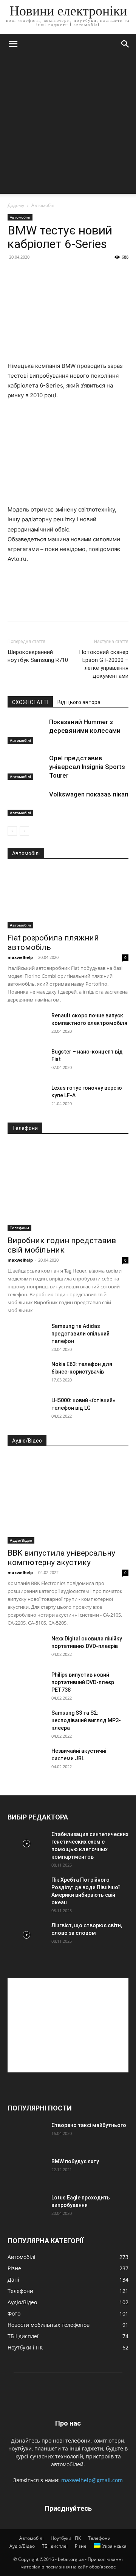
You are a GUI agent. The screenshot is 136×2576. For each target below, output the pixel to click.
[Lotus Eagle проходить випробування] (26, 2207)
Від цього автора (79, 702)
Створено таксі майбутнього (89, 2125)
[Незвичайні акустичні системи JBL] (26, 1760)
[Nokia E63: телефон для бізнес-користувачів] (26, 1374)
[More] (85, 606)
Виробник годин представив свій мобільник (62, 1245)
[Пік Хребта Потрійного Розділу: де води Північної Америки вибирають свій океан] (26, 1889)
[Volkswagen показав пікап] (26, 803)
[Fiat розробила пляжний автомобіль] (68, 899)
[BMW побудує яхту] (26, 2171)
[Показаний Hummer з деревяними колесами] (26, 731)
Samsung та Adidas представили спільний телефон (80, 1334)
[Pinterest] (50, 606)
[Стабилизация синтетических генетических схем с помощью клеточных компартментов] (26, 1844)
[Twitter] (32, 606)
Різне (81, 2546)
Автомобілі (43, 205)
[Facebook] (15, 606)
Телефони (19, 1228)
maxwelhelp (20, 957)
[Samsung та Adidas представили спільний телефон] (26, 1335)
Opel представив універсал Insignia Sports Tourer (87, 767)
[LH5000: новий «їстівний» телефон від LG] (26, 1410)
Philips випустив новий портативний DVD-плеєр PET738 (83, 1682)
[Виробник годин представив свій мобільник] (68, 1187)
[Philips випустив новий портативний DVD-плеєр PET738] (26, 1684)
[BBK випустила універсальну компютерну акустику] (68, 1500)
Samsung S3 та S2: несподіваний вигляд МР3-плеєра (86, 1720)
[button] (13, 44)
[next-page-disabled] (24, 831)
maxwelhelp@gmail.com (92, 2480)
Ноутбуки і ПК (66, 2538)
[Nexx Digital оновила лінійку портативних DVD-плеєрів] (26, 1648)
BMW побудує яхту (75, 2161)
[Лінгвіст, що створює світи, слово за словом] (26, 1935)
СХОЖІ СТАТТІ (30, 702)
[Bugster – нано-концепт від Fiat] (26, 1061)
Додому (16, 205)
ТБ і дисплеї (55, 2546)
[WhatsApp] (67, 606)
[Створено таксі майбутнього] (26, 2135)
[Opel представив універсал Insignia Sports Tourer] (26, 767)
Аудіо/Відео (21, 1540)
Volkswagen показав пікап (89, 794)
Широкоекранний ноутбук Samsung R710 (38, 656)
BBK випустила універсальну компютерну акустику (61, 1558)
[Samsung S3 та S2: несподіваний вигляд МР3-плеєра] (26, 1722)
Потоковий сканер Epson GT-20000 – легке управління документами (104, 664)
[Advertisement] (68, 126)
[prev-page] (12, 831)
